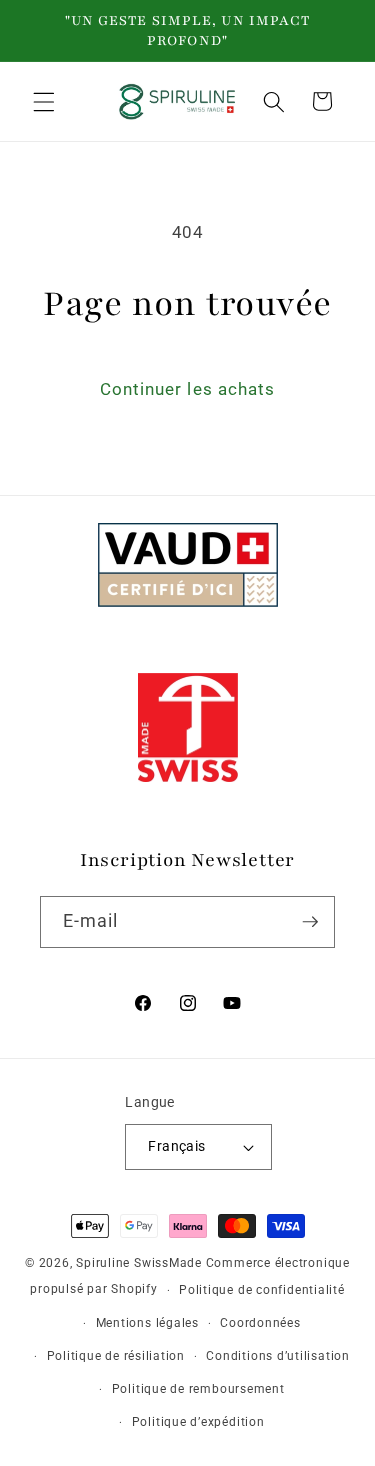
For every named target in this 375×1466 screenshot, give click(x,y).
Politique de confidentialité (262, 1290)
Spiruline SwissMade (140, 1263)
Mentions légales (147, 1323)
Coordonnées (260, 1323)
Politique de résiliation (116, 1356)
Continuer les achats (188, 389)
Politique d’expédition (198, 1422)
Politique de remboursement (198, 1389)
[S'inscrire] (310, 922)
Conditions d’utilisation (277, 1356)
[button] (44, 101)
